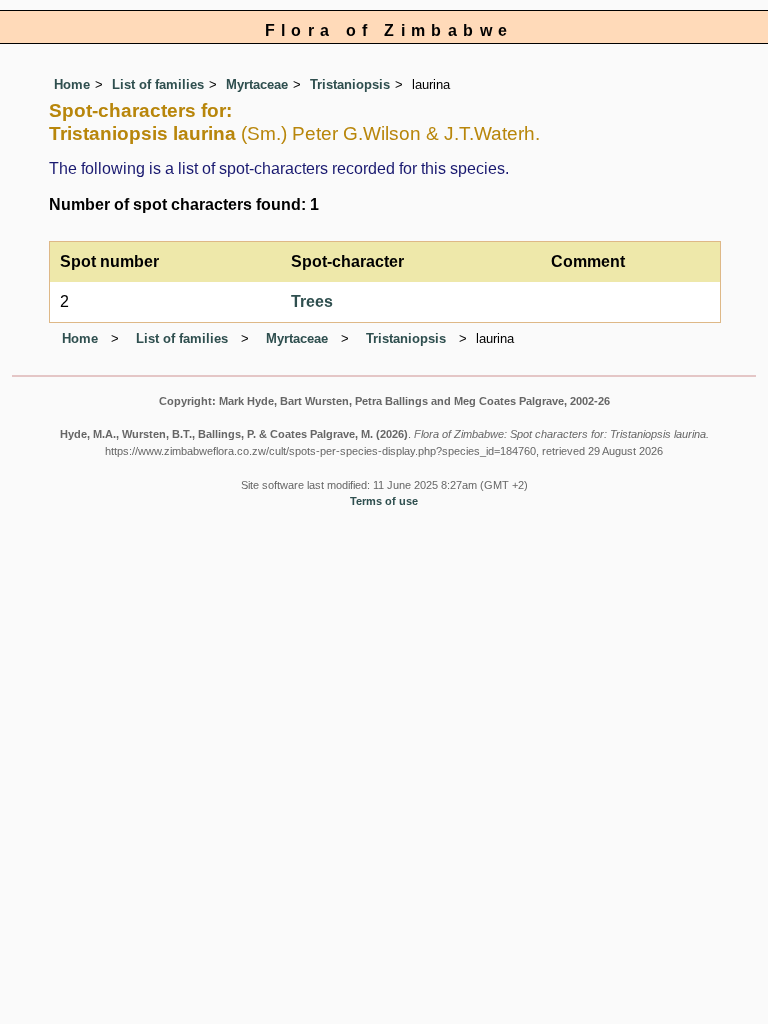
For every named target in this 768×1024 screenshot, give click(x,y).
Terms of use (384, 501)
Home (72, 84)
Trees (312, 301)
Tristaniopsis (350, 84)
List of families (158, 84)
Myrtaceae (257, 84)
